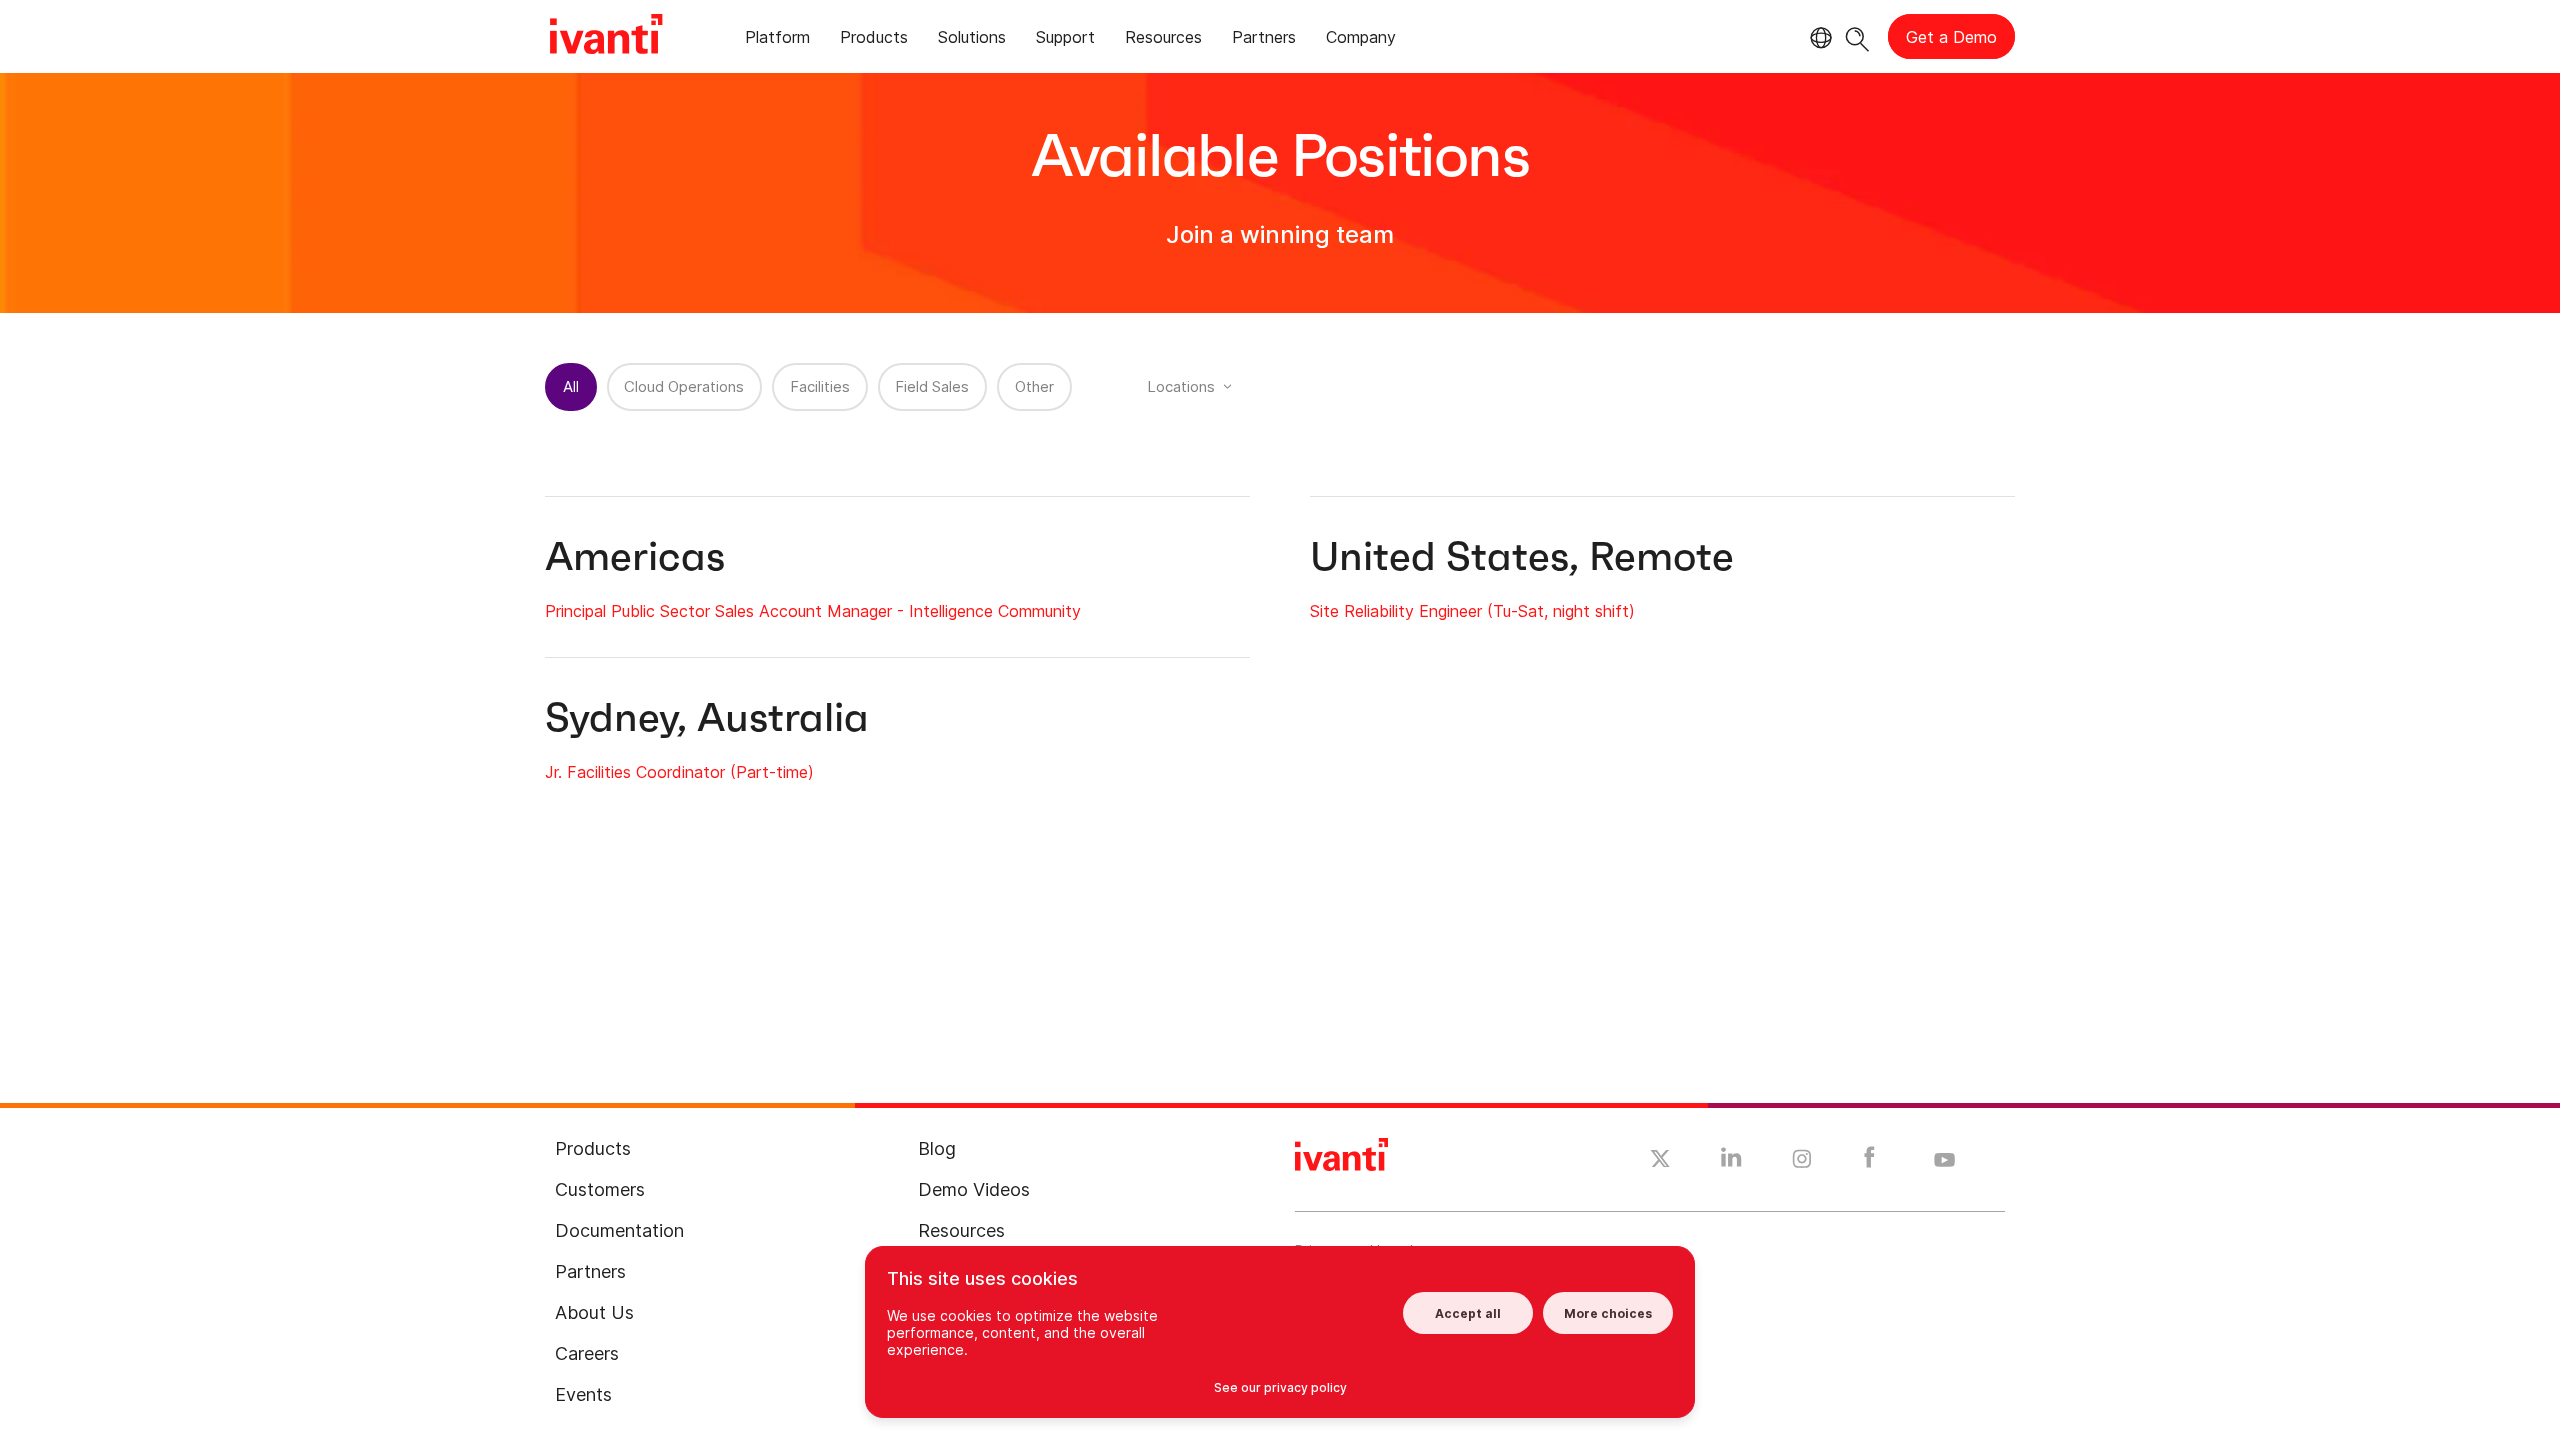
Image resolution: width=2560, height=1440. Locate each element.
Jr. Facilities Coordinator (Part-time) (679, 772)
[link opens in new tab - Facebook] (1869, 1162)
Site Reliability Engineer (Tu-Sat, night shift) (1472, 611)
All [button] (571, 386)
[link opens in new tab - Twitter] (1660, 1161)
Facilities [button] (820, 386)
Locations (1181, 386)
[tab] (777, 40)
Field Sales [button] (932, 386)
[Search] (1857, 36)
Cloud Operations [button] (684, 386)
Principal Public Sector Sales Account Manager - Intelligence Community (813, 611)
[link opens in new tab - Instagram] (1802, 1162)
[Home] (606, 37)
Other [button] (1034, 386)
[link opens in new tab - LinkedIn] (1731, 1162)
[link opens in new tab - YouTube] (1944, 1161)
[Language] (1818, 38)
